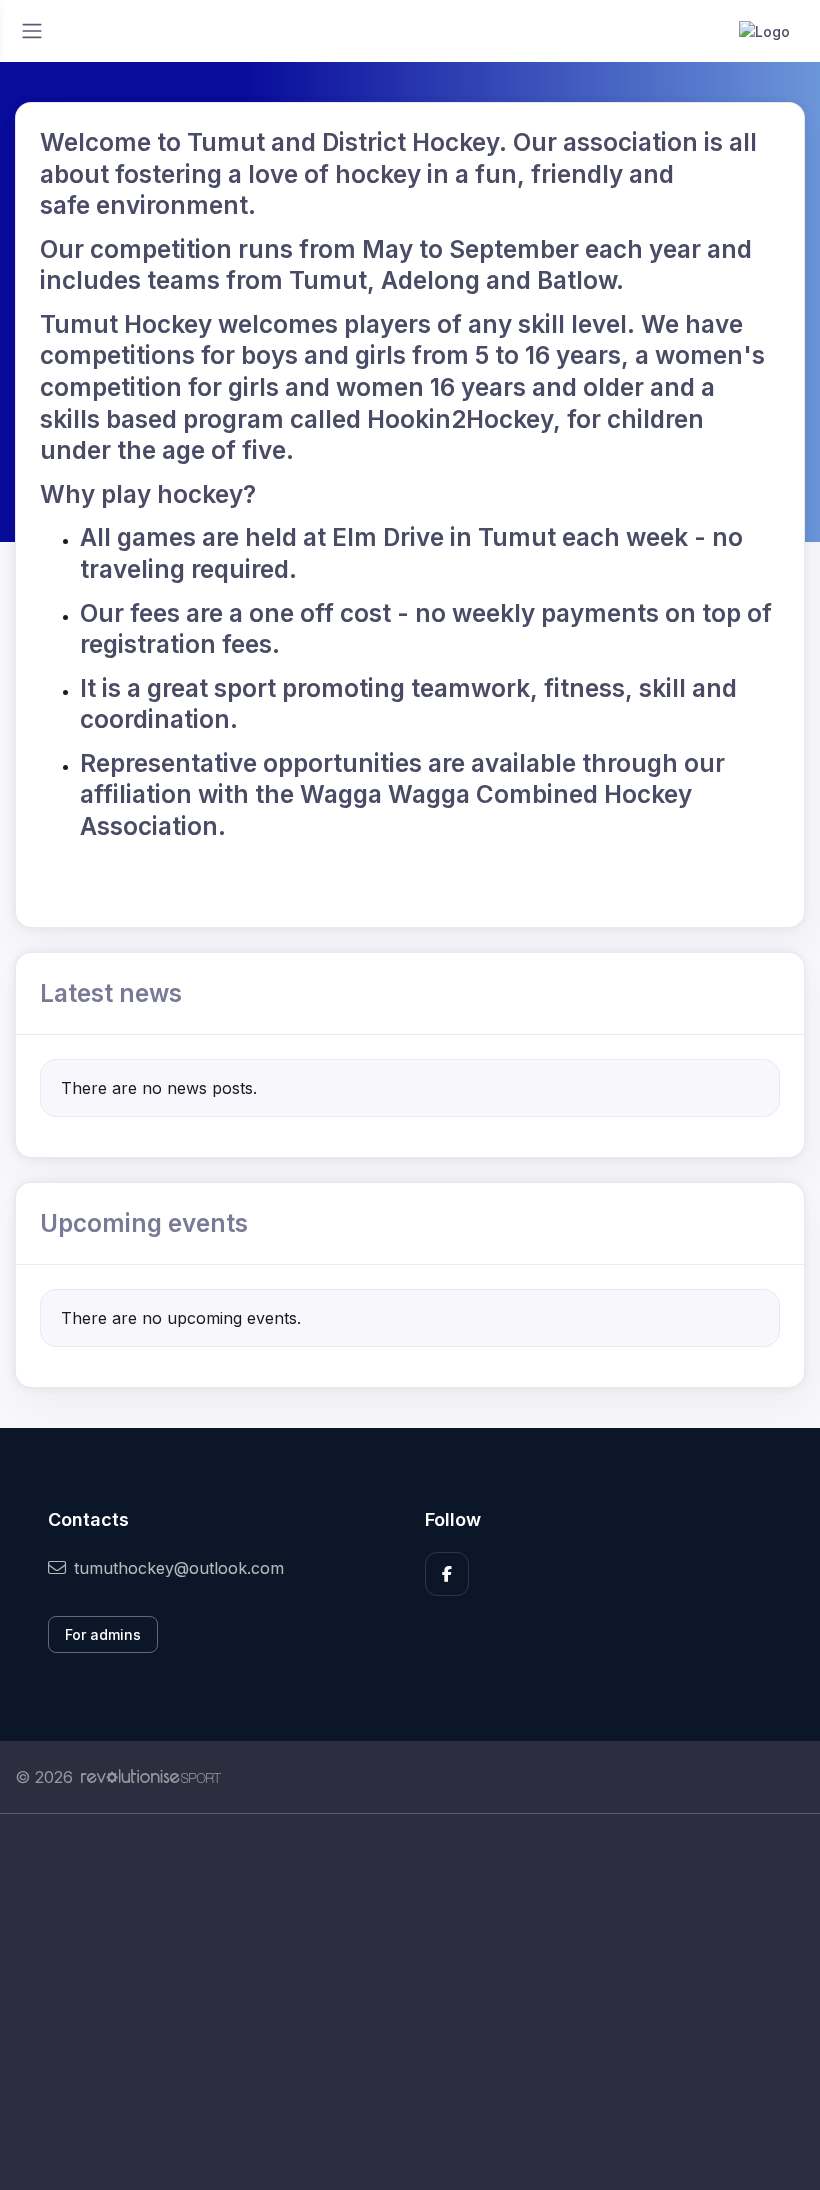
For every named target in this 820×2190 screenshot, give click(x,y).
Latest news (111, 993)
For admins (103, 1634)
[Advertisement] (410, 2002)
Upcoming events (144, 1223)
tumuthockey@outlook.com (179, 1568)
